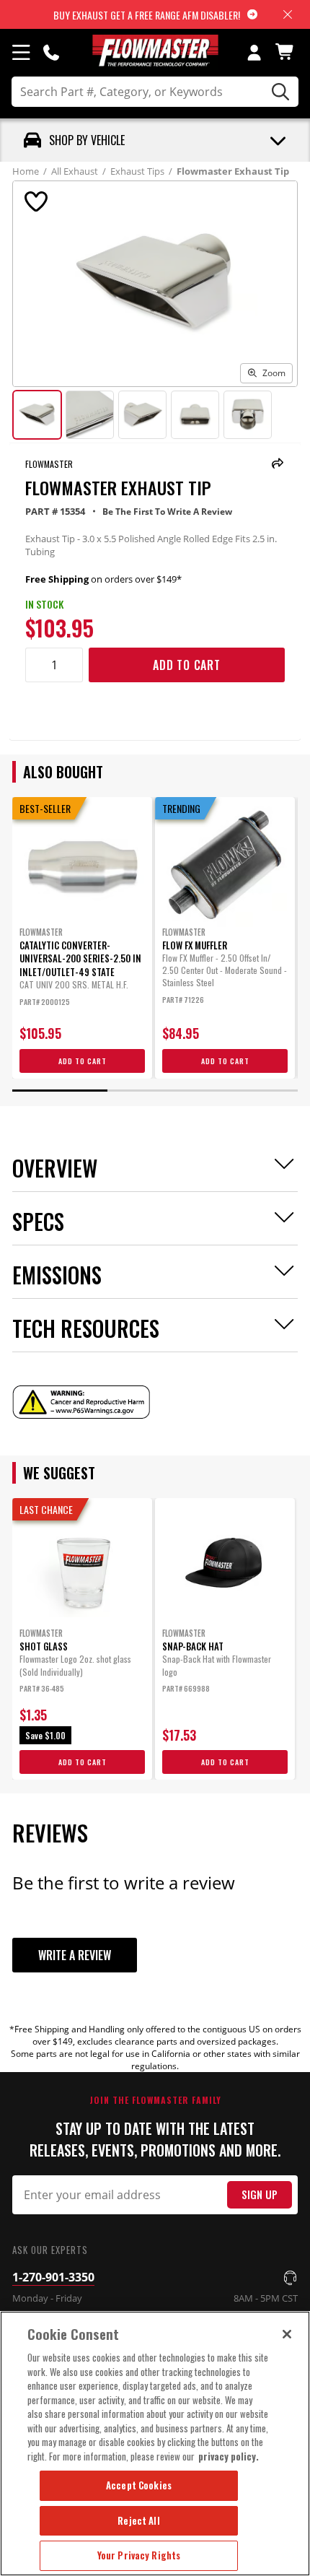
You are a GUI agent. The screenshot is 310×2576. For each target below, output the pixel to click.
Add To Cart (187, 665)
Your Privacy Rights (139, 2555)
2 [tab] (155, 1091)
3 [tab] (250, 1091)
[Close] (287, 2334)
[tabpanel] (82, 938)
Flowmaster (49, 464)
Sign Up (260, 2194)
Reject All (138, 2520)
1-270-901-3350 (53, 2277)
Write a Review (75, 1955)
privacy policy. (229, 2456)
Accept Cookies (139, 2485)
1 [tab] (60, 1091)
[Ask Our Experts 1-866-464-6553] (51, 52)
